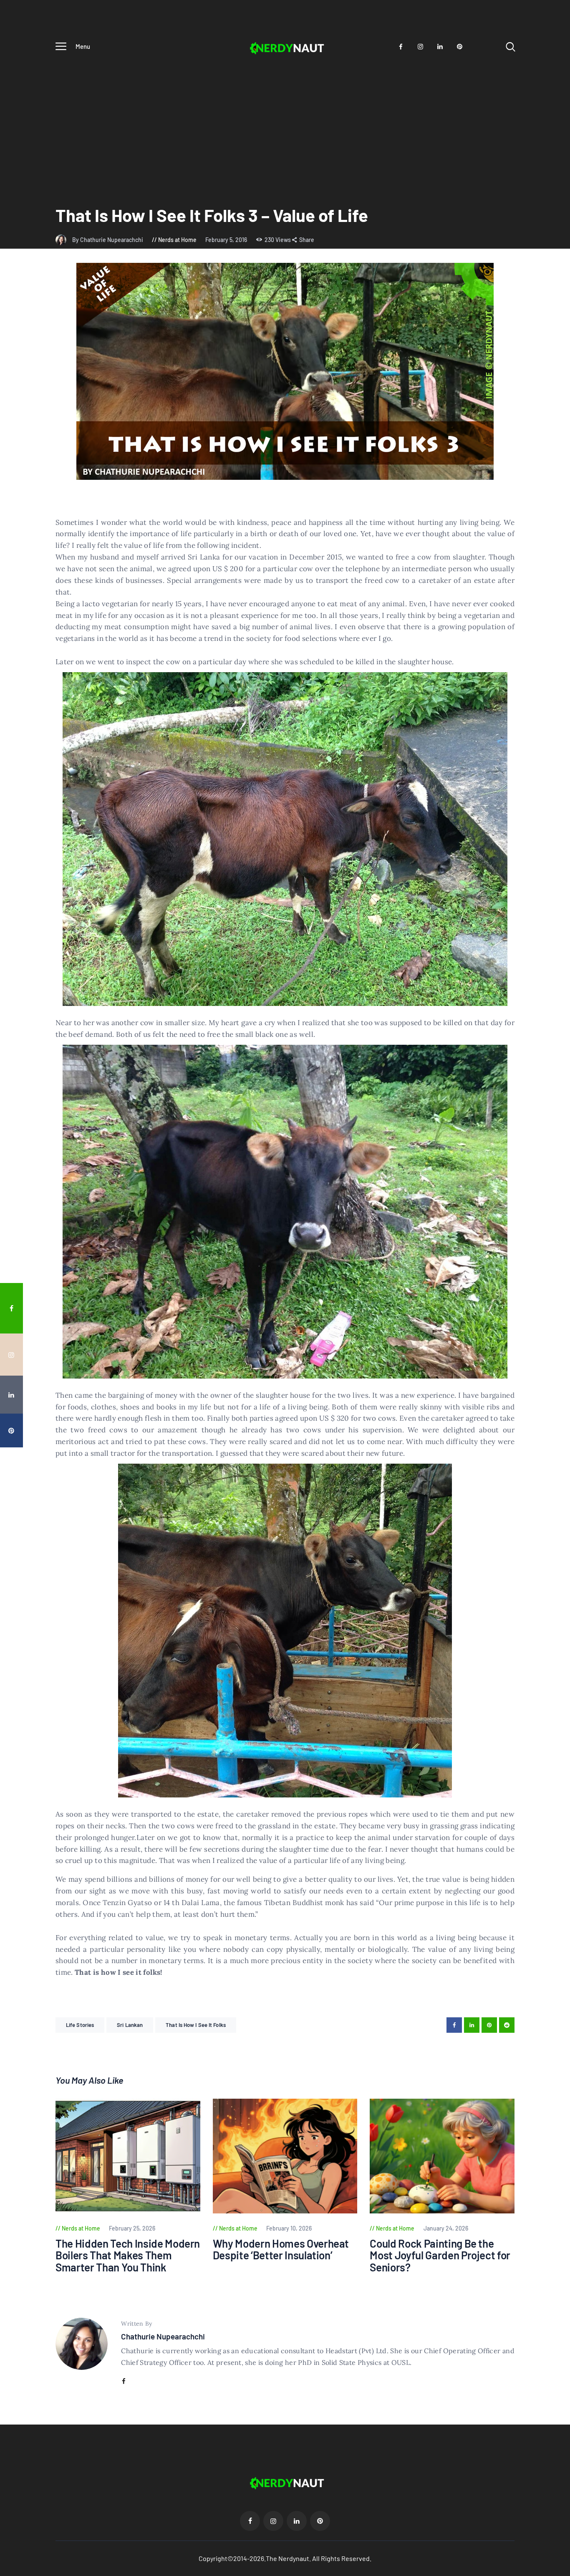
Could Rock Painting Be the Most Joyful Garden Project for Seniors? (440, 2256)
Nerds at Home (177, 240)
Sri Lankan (130, 2025)
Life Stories (80, 2025)
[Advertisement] (285, 121)
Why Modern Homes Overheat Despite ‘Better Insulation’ (281, 2250)
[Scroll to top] (558, 1529)
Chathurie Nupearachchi (163, 2336)
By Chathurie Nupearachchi (108, 240)
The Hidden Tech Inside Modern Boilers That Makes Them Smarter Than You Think (128, 2256)
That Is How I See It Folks (196, 2025)
